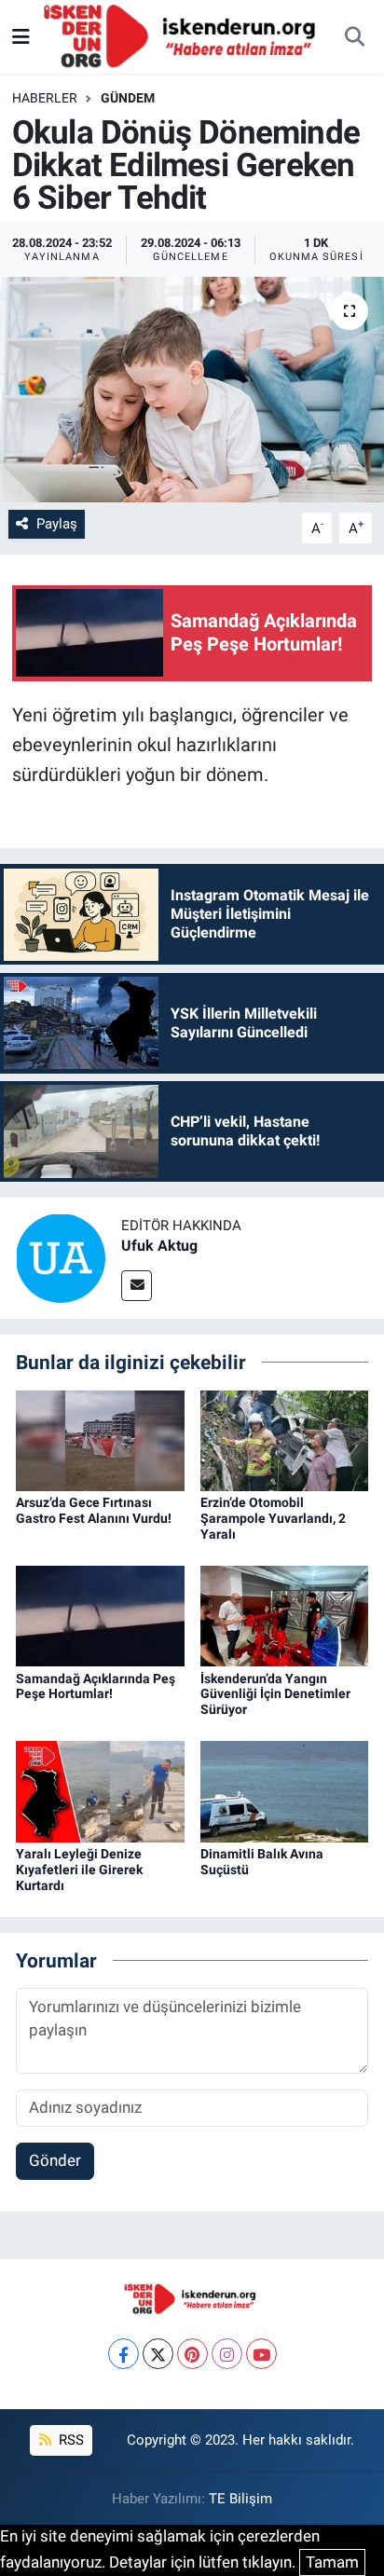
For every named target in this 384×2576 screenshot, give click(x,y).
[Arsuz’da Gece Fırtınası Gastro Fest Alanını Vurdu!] (100, 1439)
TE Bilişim (240, 2499)
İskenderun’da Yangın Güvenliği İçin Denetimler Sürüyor (275, 1694)
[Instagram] (227, 2354)
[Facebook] (123, 2354)
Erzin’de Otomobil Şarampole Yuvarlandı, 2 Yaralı (273, 1518)
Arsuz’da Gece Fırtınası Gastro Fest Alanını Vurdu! (94, 1510)
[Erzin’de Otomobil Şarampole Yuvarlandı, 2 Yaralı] (285, 1439)
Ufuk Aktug (159, 1246)
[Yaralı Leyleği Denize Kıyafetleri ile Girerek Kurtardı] (100, 1790)
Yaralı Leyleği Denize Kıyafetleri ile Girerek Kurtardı (79, 1870)
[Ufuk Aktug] (61, 1257)
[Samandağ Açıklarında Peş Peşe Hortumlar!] (100, 1615)
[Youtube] (261, 2354)
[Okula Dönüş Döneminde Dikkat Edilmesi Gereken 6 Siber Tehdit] (192, 389)
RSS (69, 2440)
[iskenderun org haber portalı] (184, 35)
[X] (158, 2354)
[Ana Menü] (21, 36)
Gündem (128, 98)
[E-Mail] (137, 1286)
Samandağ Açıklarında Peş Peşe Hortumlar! (96, 1686)
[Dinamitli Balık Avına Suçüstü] (285, 1790)
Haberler (45, 98)
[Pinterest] (192, 2354)
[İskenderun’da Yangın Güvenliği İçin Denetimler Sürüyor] (285, 1615)
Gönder (55, 2160)
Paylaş (57, 524)
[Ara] (354, 37)
